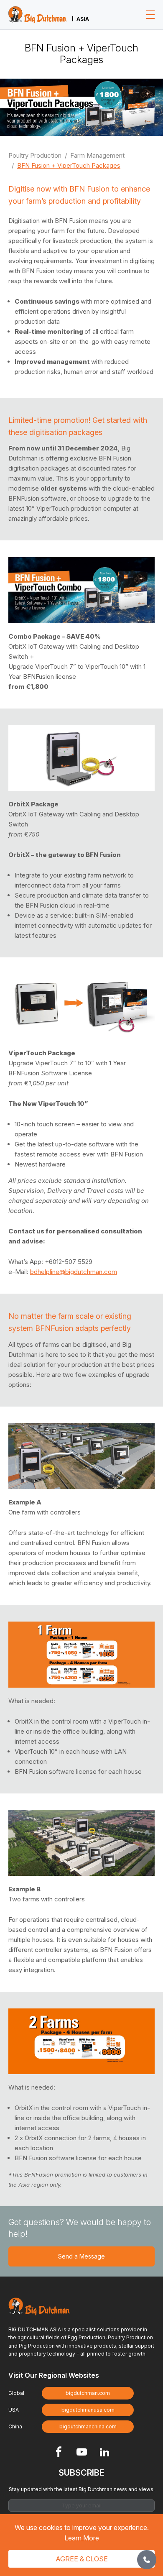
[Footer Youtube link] (82, 2453)
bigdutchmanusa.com (88, 2410)
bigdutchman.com (88, 2393)
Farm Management (97, 155)
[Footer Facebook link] (59, 2453)
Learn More (82, 2538)
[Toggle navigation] (150, 15)
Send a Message (81, 2256)
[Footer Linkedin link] (105, 2453)
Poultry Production (35, 155)
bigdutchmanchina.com (88, 2426)
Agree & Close (82, 2559)
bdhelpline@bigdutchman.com (74, 1272)
